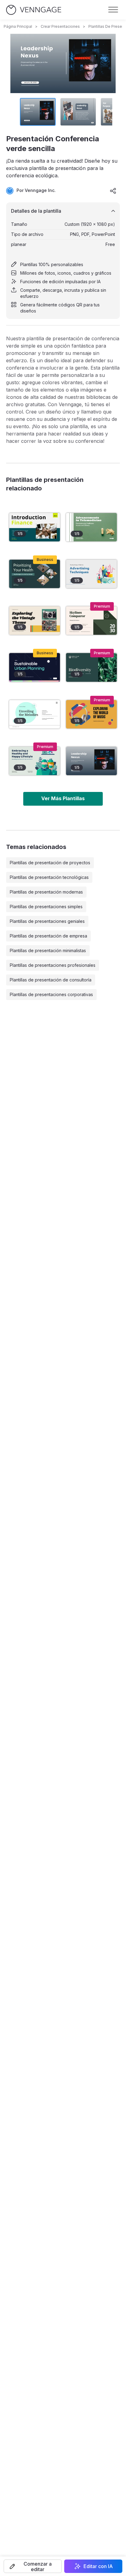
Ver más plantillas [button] (63, 798)
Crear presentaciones (60, 26)
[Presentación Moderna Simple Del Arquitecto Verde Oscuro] (91, 621)
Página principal (18, 26)
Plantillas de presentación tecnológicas (49, 877)
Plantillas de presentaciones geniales (47, 921)
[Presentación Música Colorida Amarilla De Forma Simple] (91, 714)
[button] (33, 2566)
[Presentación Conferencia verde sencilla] (91, 761)
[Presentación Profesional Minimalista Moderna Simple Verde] (91, 667)
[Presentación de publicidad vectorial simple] (91, 574)
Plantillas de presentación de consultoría (51, 980)
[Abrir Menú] (113, 10)
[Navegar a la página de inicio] (34, 10)
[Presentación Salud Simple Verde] (35, 574)
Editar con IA (98, 2566)
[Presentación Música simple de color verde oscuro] (35, 714)
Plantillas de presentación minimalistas (48, 950)
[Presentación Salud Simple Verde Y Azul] (35, 761)
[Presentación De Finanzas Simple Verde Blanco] (35, 527)
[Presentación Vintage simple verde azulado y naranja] (35, 621)
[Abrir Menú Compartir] (113, 191)
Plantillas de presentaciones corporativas (51, 994)
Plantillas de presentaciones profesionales (53, 965)
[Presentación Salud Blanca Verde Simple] (91, 527)
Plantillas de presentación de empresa (48, 936)
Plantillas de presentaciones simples (46, 907)
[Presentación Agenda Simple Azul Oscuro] (35, 667)
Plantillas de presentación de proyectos (50, 863)
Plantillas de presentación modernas (46, 892)
